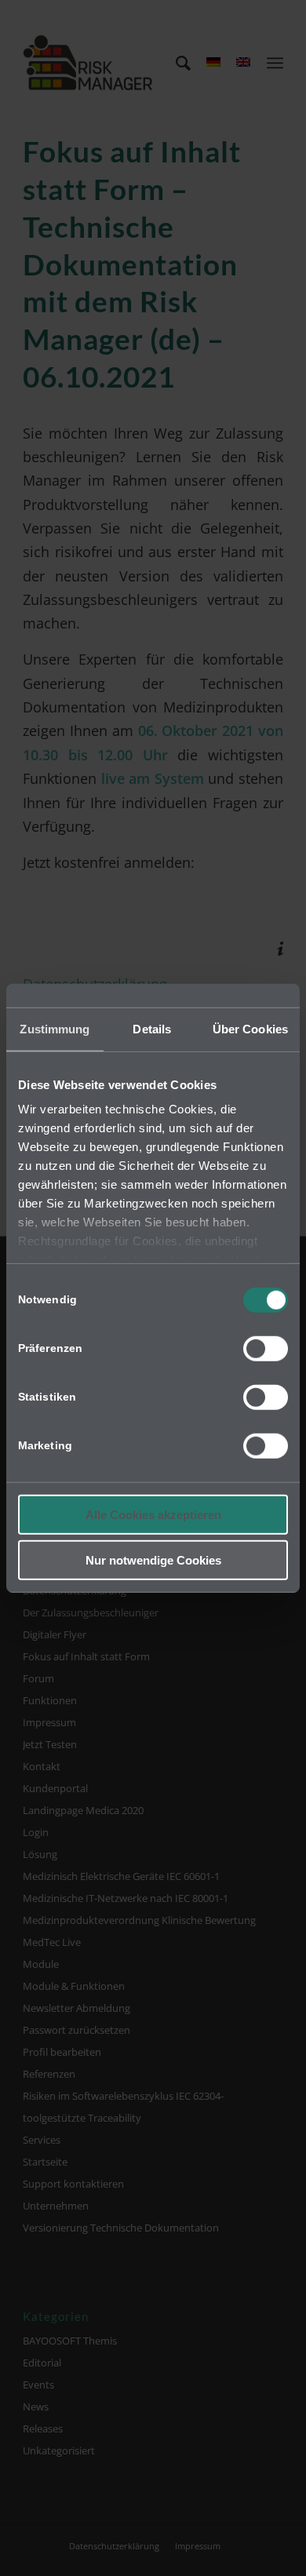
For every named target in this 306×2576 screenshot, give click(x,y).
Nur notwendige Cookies (153, 1560)
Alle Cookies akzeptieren (153, 1514)
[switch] (266, 1348)
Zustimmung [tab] (55, 1028)
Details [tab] (152, 1028)
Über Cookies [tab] (250, 1028)
